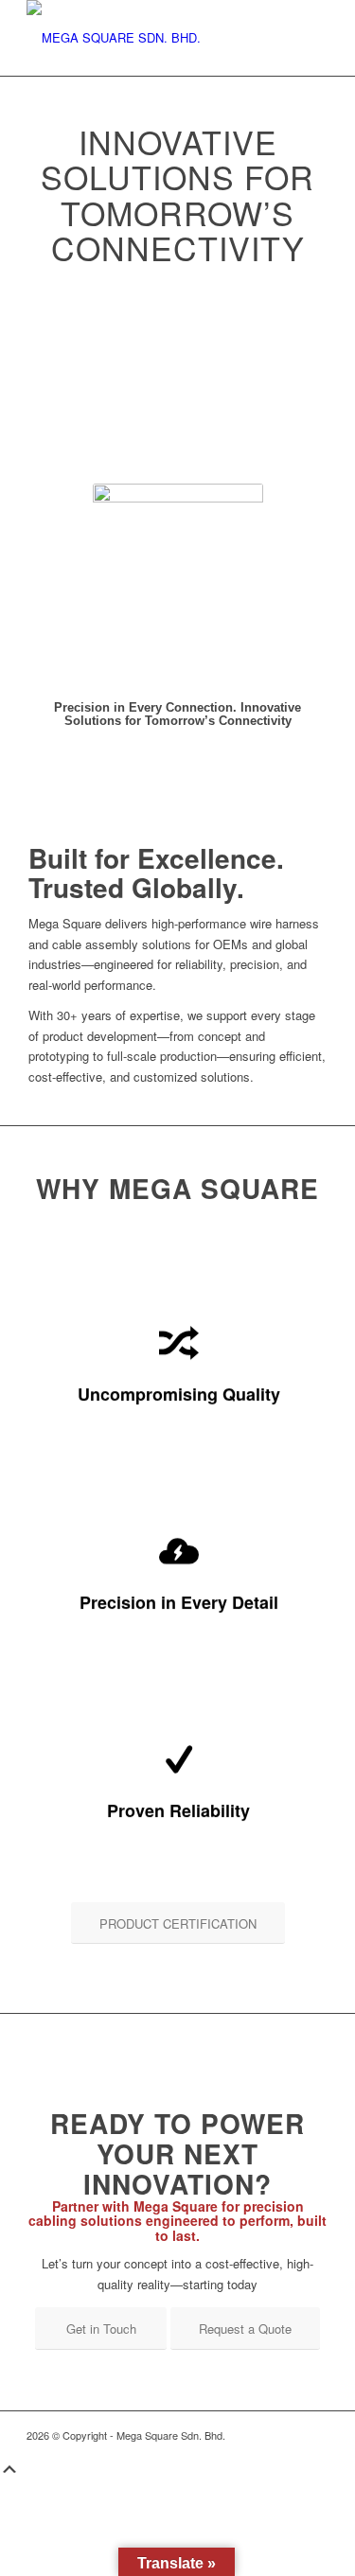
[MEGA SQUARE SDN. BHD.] (147, 38)
